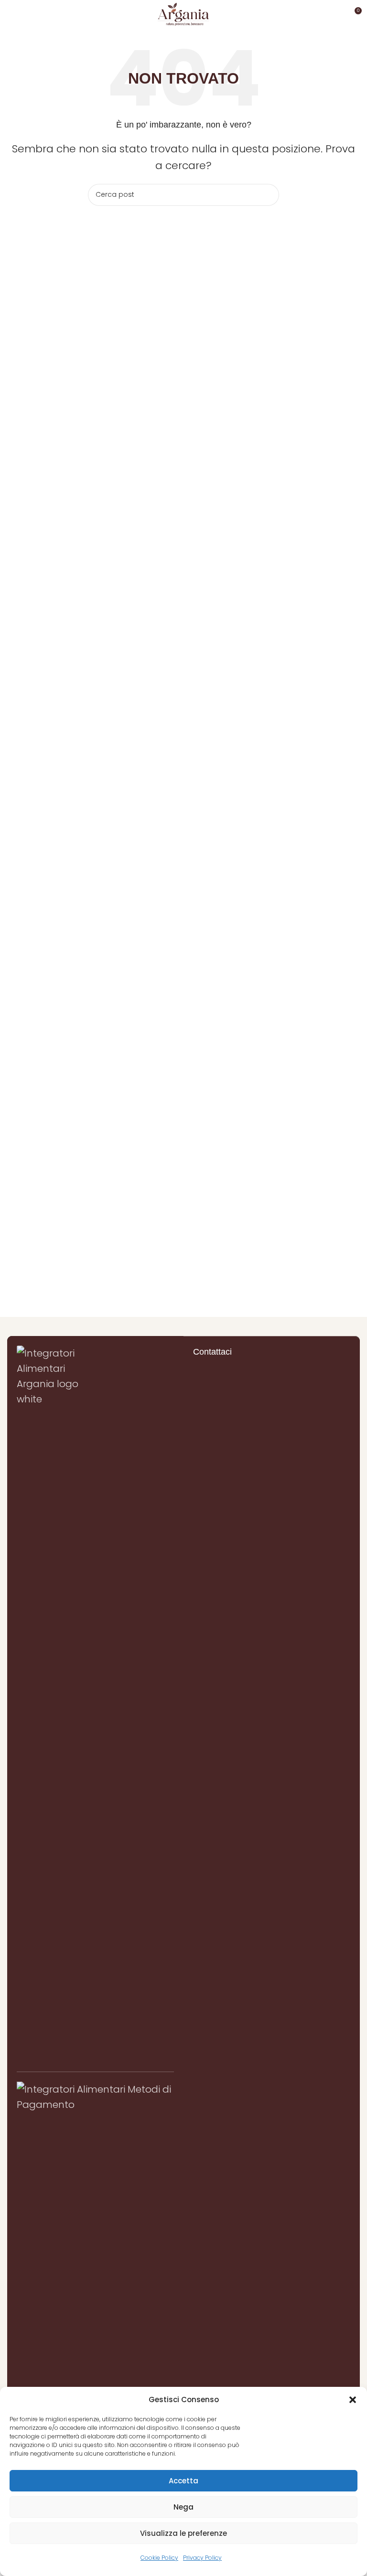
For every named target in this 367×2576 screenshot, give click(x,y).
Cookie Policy (159, 2558)
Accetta (183, 2481)
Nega (183, 2507)
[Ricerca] (268, 195)
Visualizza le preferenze (183, 2533)
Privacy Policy (202, 2558)
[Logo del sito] (183, 13)
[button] (353, 2400)
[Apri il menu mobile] (11, 14)
